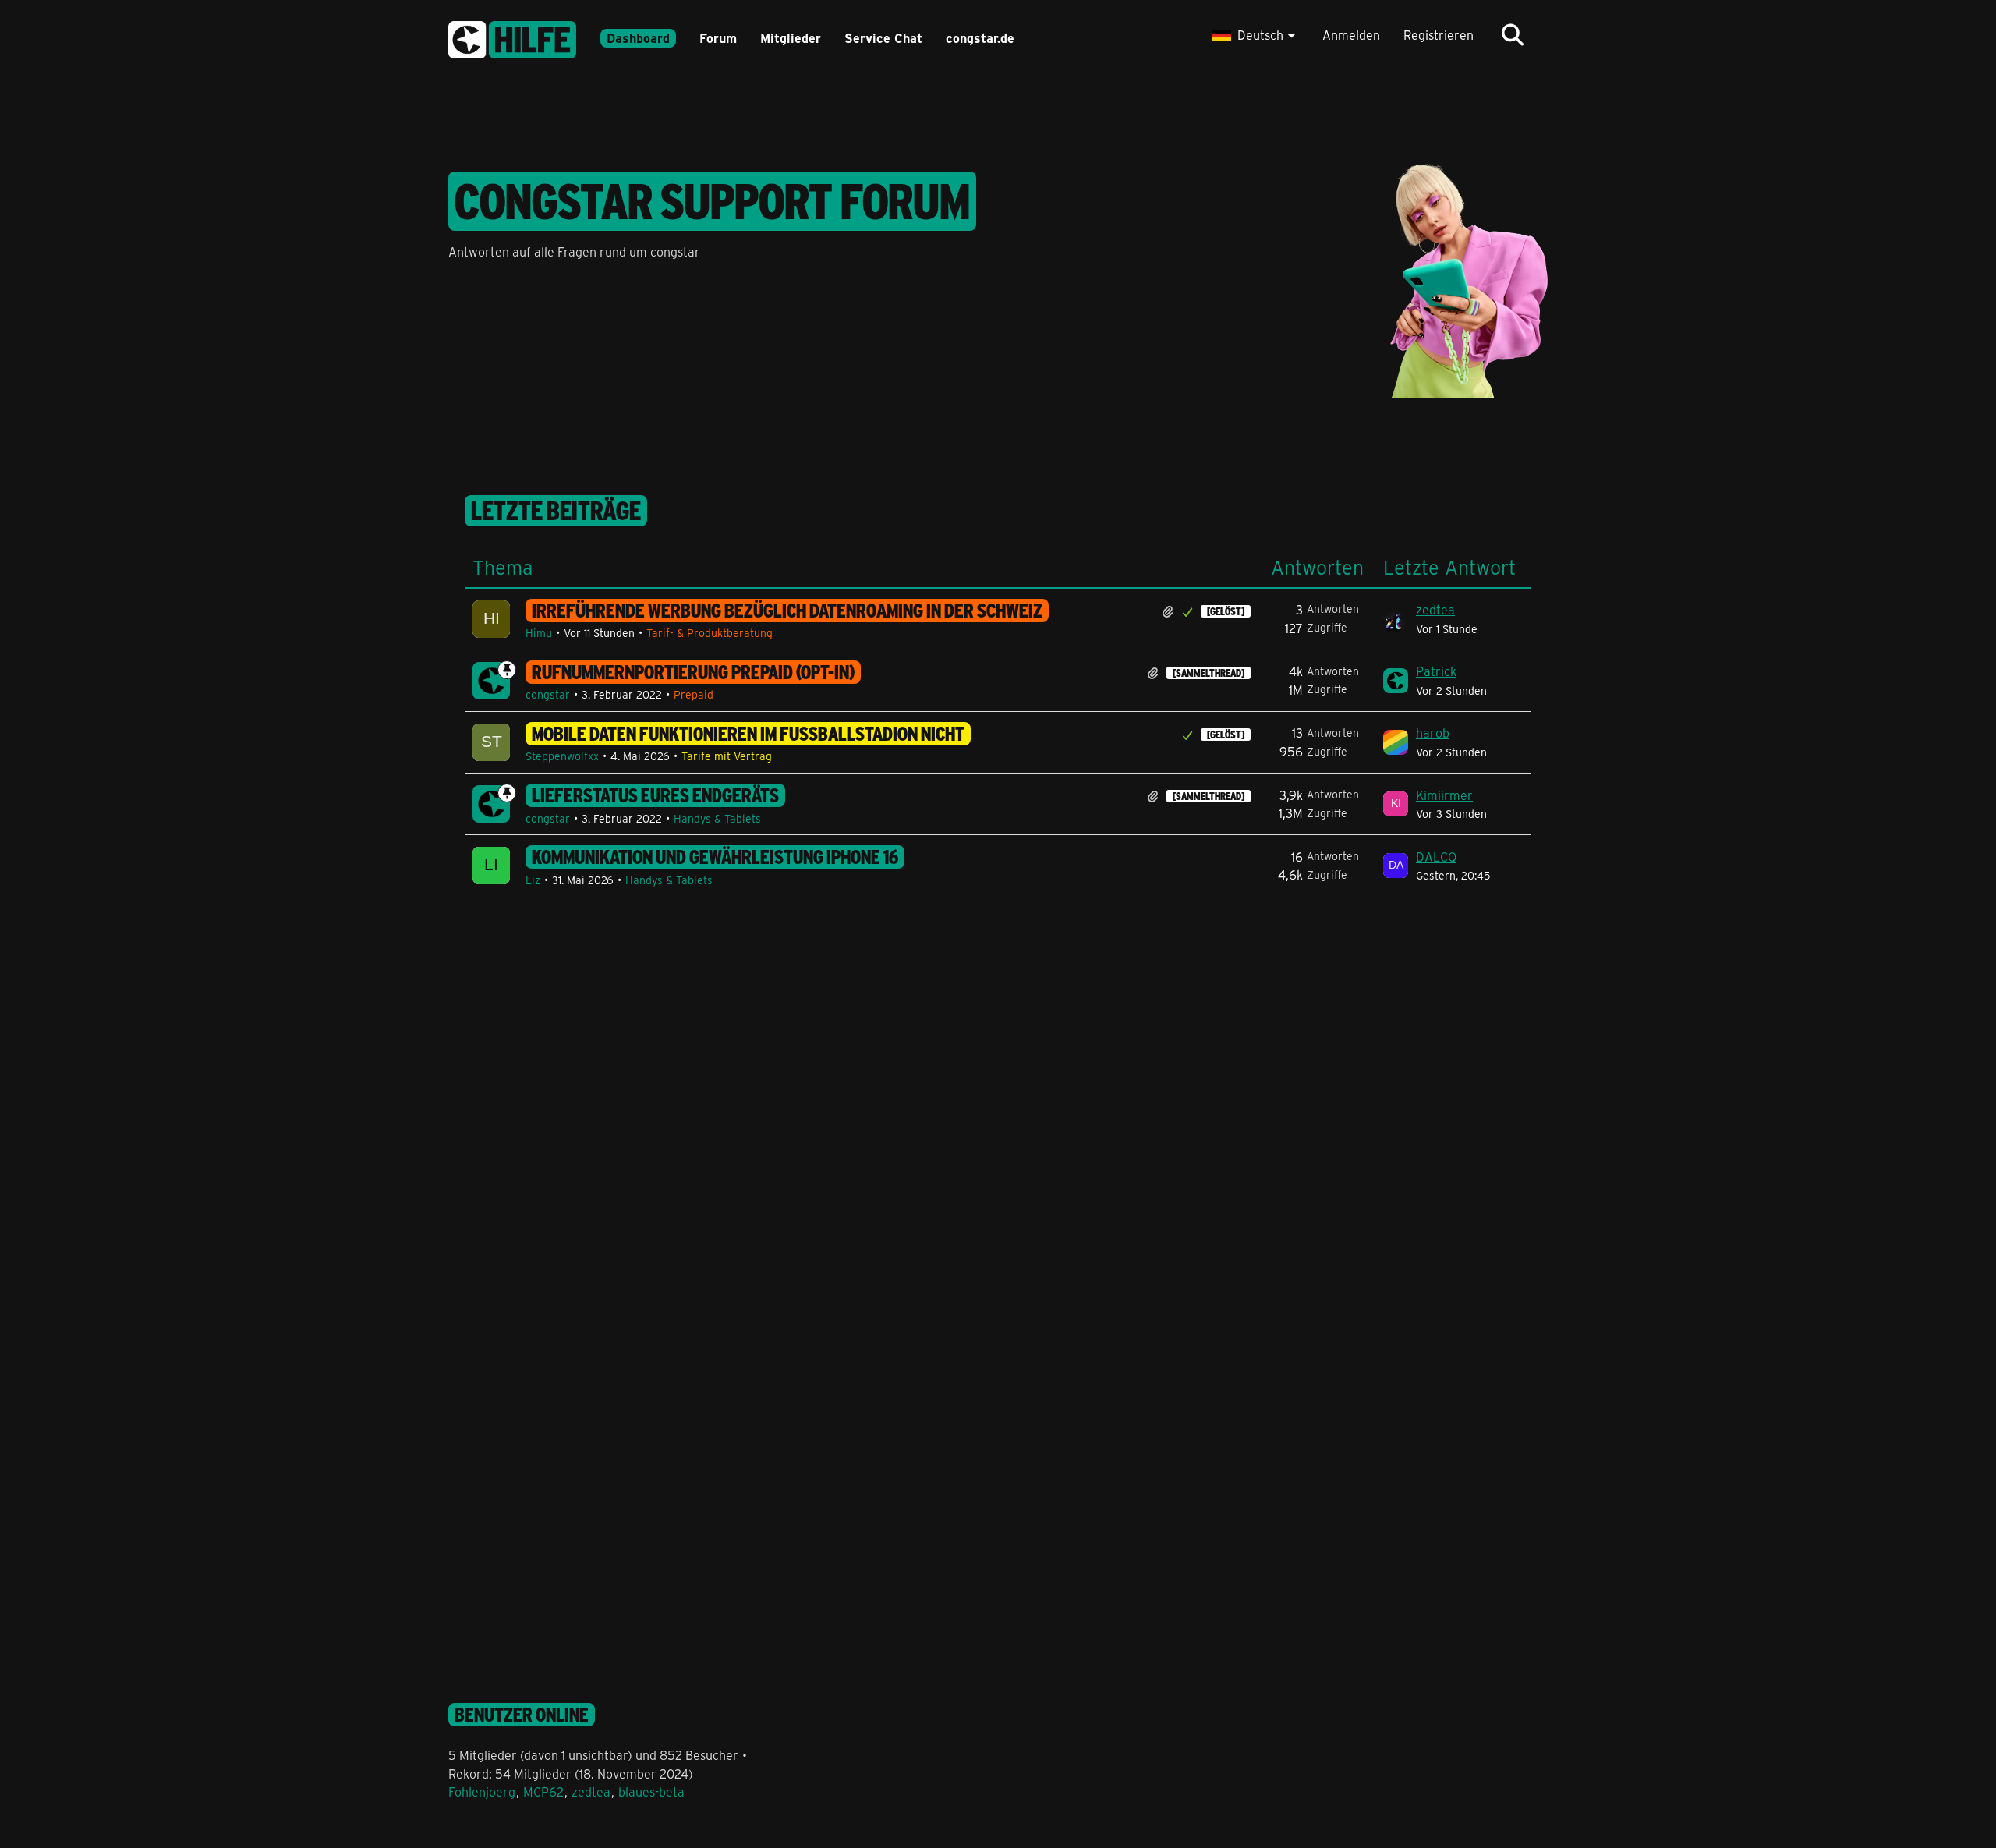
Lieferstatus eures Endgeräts (655, 795)
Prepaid (694, 694)
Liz (533, 880)
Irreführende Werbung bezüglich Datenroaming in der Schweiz (787, 611)
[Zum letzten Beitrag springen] (1396, 619)
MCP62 (543, 1791)
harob (1433, 733)
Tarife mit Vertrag (727, 756)
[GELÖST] (1226, 611)
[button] (1256, 35)
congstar (548, 694)
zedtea (1435, 609)
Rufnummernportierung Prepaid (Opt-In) (693, 672)
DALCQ (1436, 857)
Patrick (1436, 671)
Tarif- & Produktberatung (710, 633)
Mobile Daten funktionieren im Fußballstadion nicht (748, 734)
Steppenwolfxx (562, 756)
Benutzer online (522, 1715)
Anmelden (1351, 35)
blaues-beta (651, 1791)
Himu (539, 633)
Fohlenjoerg (482, 1791)
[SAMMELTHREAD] (1209, 673)
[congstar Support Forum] (512, 37)
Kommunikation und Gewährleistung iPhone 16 (715, 857)
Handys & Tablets (717, 818)
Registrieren (1439, 35)
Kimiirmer (1444, 795)
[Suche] (1513, 35)
